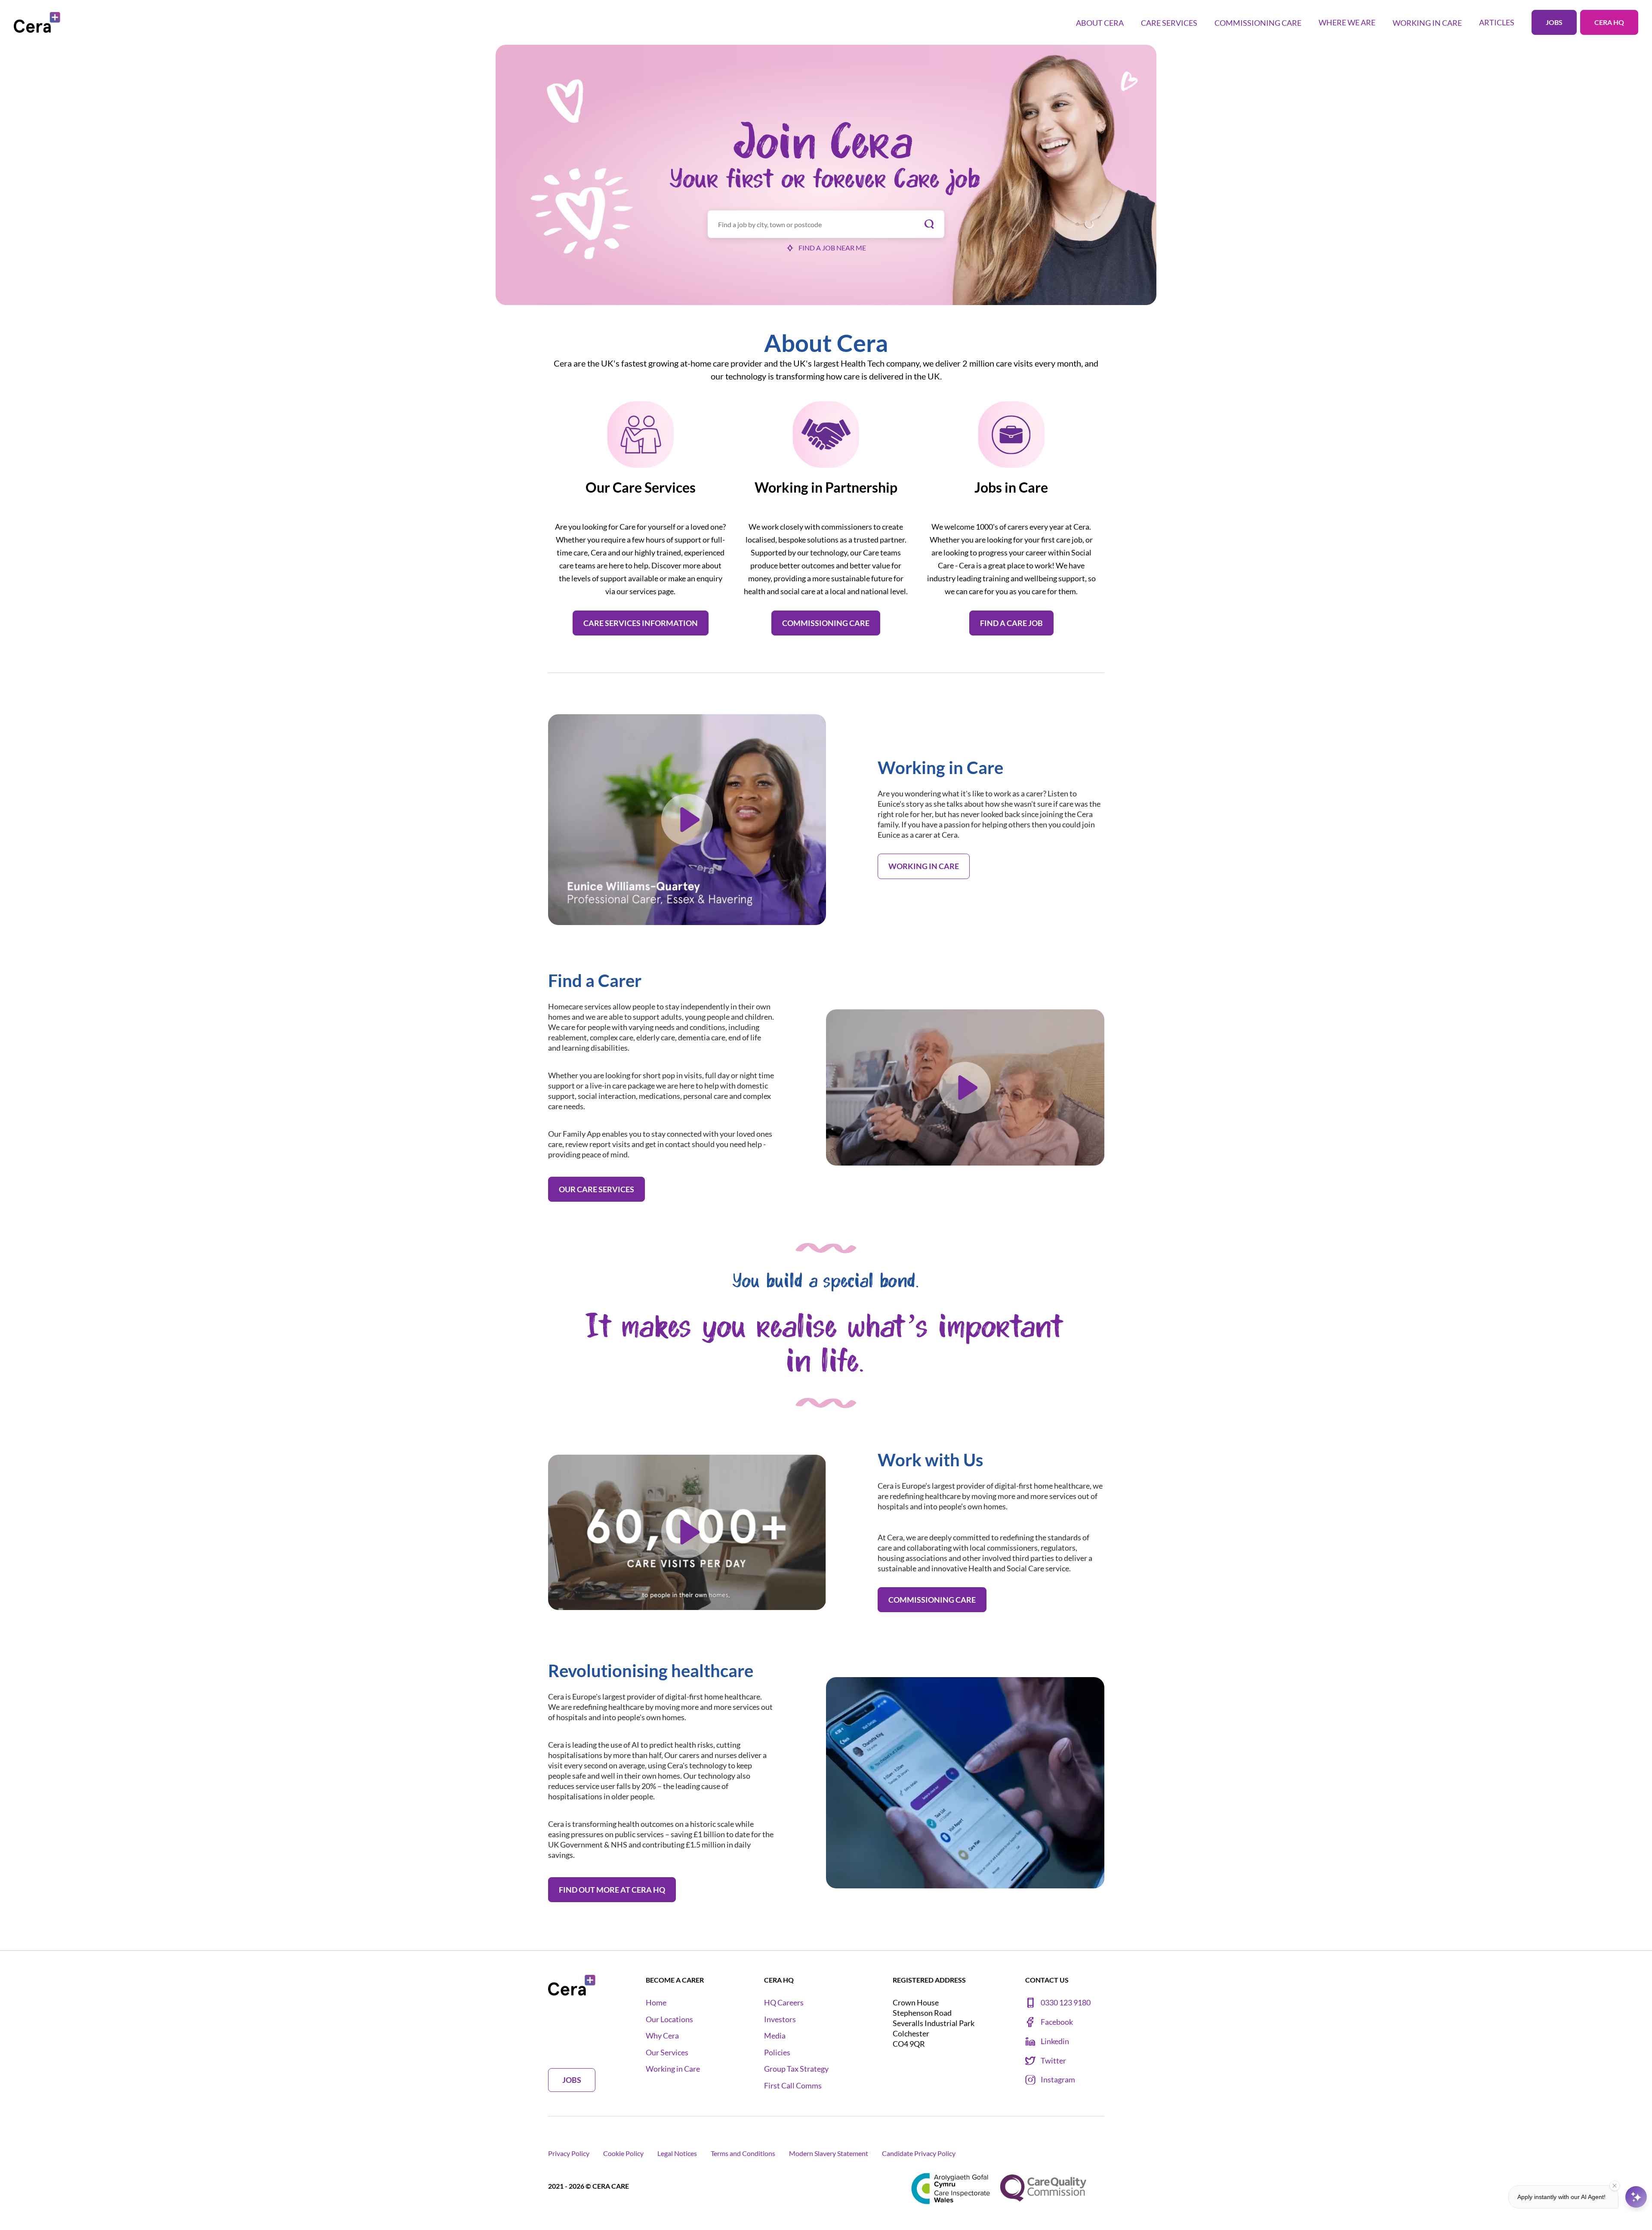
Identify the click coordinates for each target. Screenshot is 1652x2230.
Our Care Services (596, 1189)
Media (775, 2036)
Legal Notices (677, 2153)
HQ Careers (784, 2003)
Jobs (1554, 22)
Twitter (1053, 2061)
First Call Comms (793, 2086)
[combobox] (826, 224)
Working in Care (924, 866)
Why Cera (662, 2036)
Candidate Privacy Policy (919, 2153)
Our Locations (669, 2019)
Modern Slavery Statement (829, 2153)
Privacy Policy (569, 2153)
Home (656, 2003)
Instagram (1058, 2080)
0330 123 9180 (1066, 2003)
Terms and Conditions (743, 2153)
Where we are (1347, 22)
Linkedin (1055, 2041)
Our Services (667, 2053)
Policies (777, 2053)
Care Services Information (641, 623)
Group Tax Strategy (796, 2069)
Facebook (1057, 2022)
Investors (780, 2019)
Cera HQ (1609, 22)
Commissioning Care (826, 623)
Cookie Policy (623, 2153)
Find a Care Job (1011, 623)
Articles (1497, 22)
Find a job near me (832, 248)
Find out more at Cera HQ (612, 1890)
